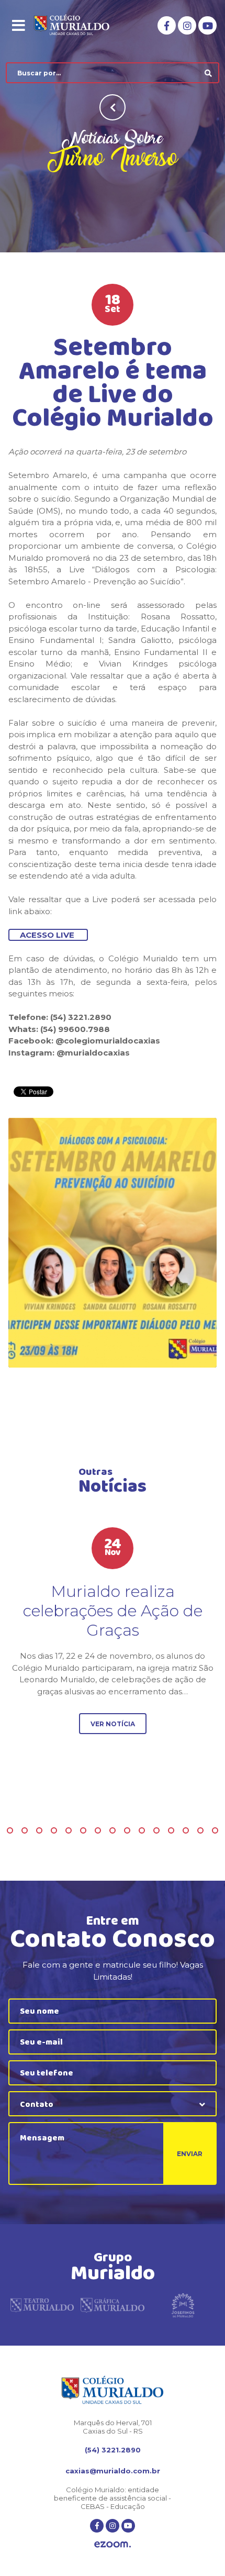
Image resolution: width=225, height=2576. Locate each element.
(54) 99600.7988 (74, 1029)
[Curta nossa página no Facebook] (167, 25)
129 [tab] (127, 1830)
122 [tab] (25, 1830)
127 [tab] (98, 1830)
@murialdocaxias (92, 1053)
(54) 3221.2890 (113, 2450)
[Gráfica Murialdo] (112, 2306)
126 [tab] (83, 1830)
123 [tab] (39, 1830)
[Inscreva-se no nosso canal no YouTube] (207, 25)
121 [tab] (10, 1830)
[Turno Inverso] (113, 1243)
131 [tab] (156, 1830)
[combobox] (113, 2104)
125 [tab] (69, 1830)
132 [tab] (171, 1830)
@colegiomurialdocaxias (107, 1041)
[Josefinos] (183, 2306)
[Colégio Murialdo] (79, 26)
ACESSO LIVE (48, 935)
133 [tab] (186, 1830)
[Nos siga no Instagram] (187, 25)
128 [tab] (113, 1830)
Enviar (190, 2154)
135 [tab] (215, 1830)
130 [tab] (142, 1830)
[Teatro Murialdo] (42, 2306)
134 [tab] (200, 1830)
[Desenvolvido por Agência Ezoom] (113, 2545)
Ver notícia (113, 1724)
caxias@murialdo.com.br (113, 2471)
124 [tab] (54, 1830)
